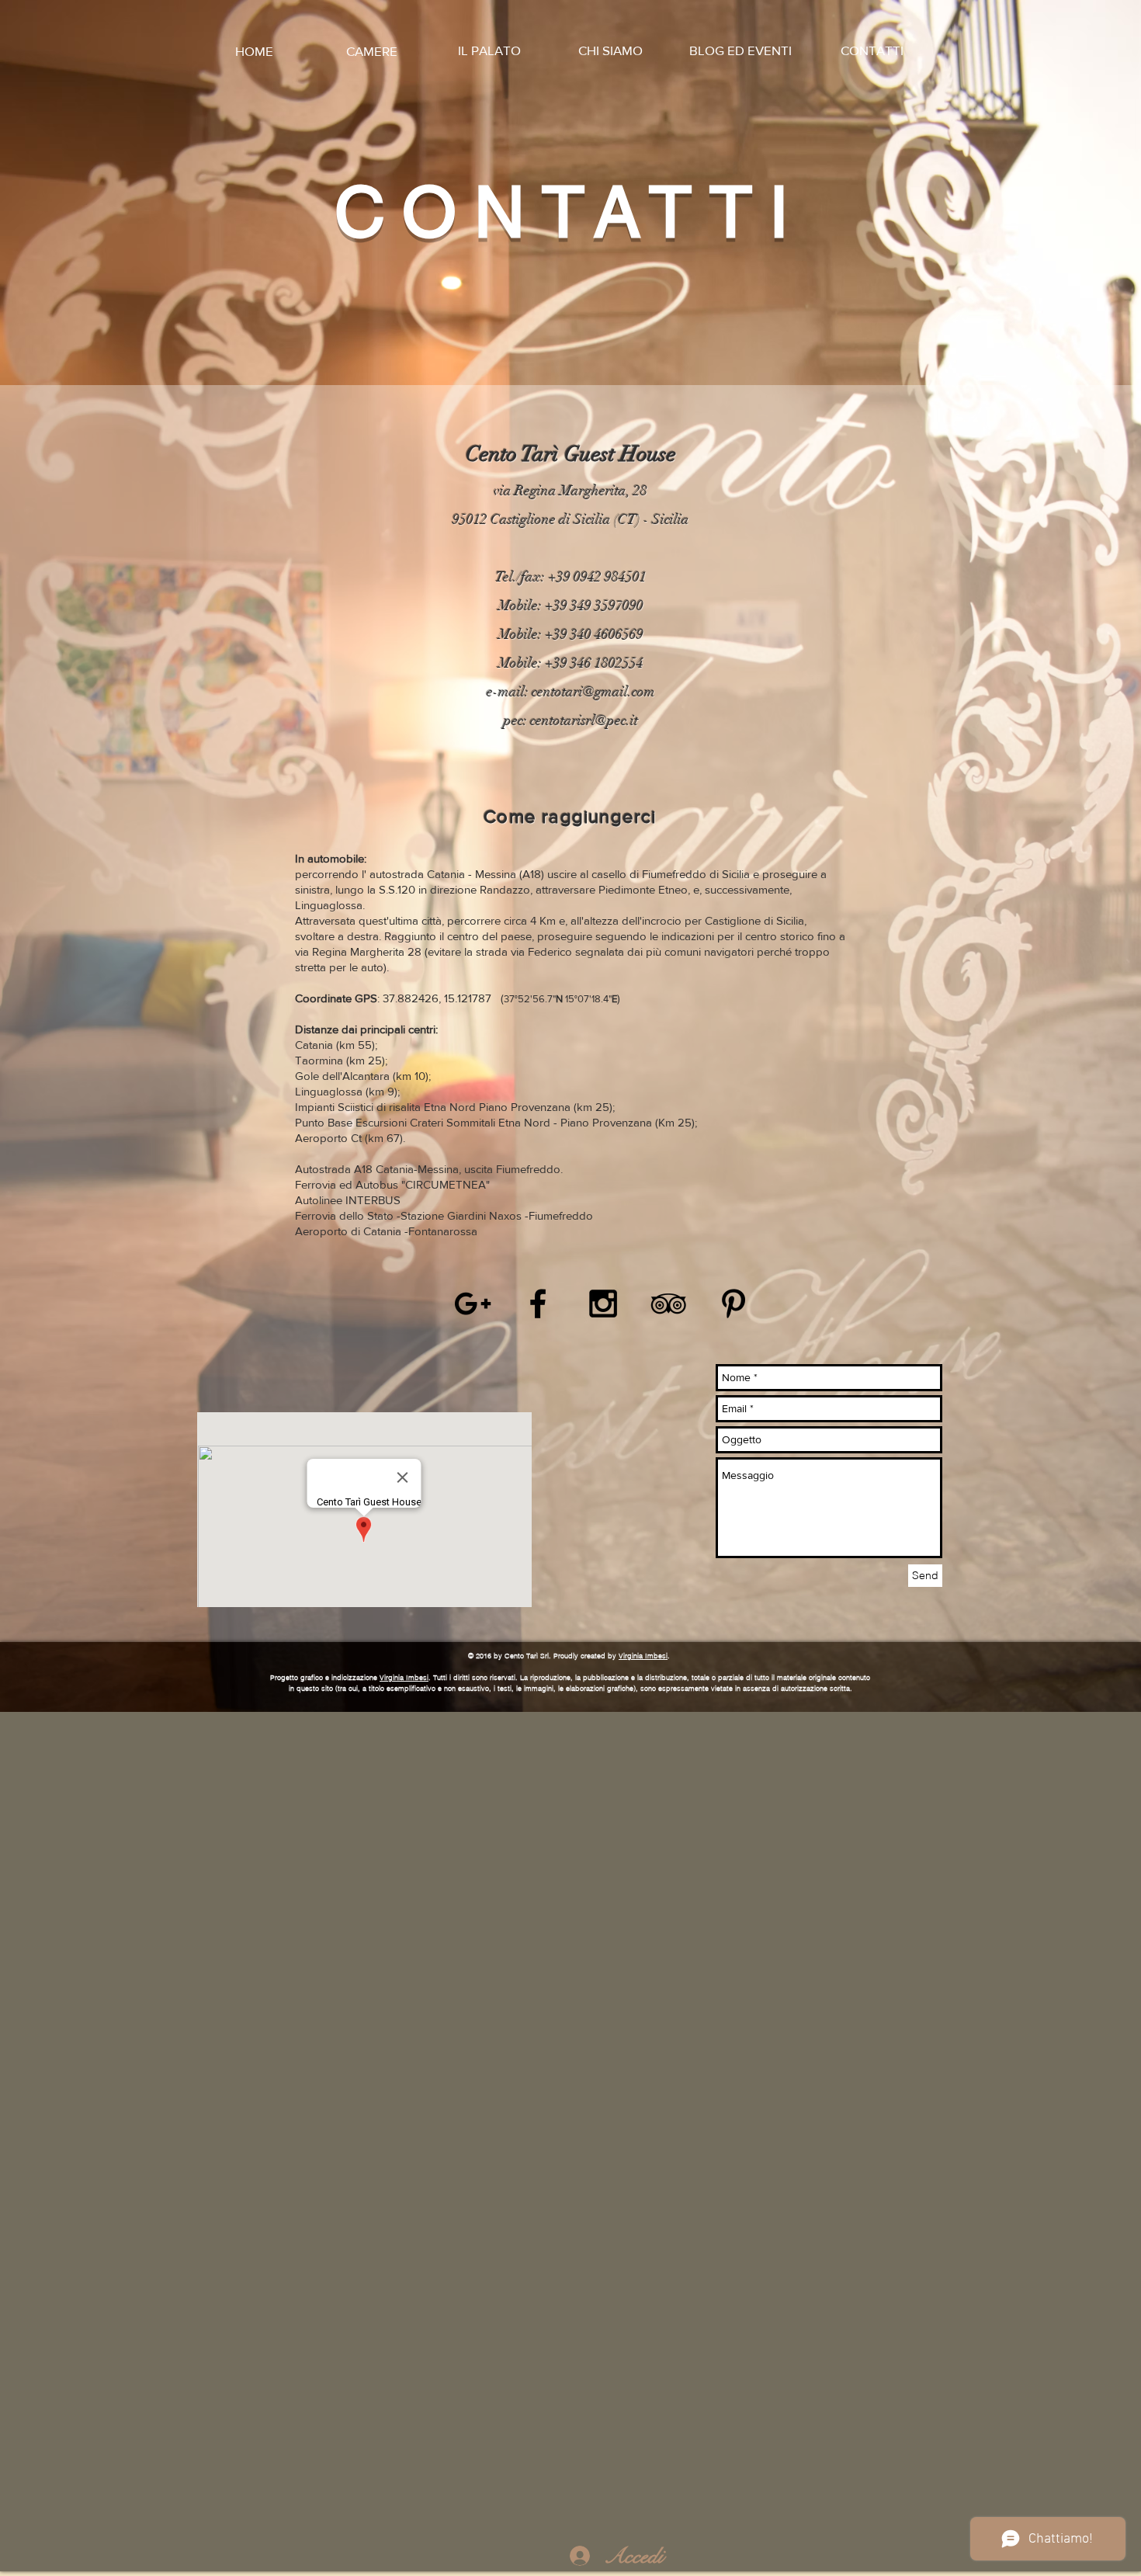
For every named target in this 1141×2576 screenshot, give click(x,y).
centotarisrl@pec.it (584, 720)
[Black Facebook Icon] (538, 1304)
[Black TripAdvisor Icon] (668, 1304)
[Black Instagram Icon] (603, 1304)
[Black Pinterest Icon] (733, 1304)
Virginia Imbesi (643, 1656)
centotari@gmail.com (593, 692)
